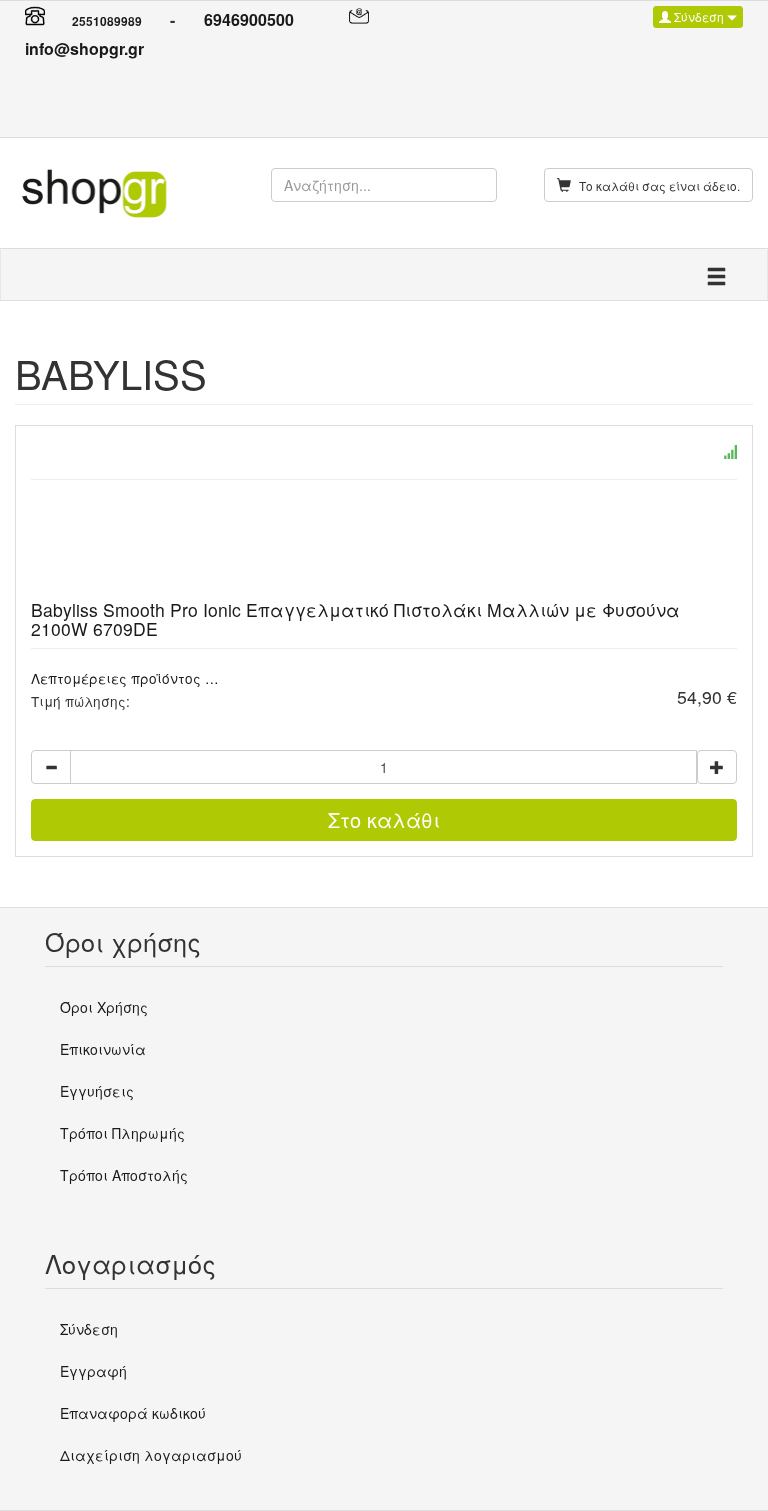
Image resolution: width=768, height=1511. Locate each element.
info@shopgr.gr (84, 48)
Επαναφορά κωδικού (133, 1413)
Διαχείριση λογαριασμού (151, 1455)
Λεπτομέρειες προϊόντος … (125, 678)
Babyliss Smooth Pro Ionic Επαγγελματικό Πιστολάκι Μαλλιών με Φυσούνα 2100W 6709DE (355, 619)
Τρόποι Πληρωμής (122, 1133)
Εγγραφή (93, 1371)
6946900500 (249, 19)
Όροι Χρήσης (104, 1007)
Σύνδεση (699, 16)
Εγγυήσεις (97, 1091)
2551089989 (107, 21)
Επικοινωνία (103, 1049)
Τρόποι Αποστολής (124, 1175)
